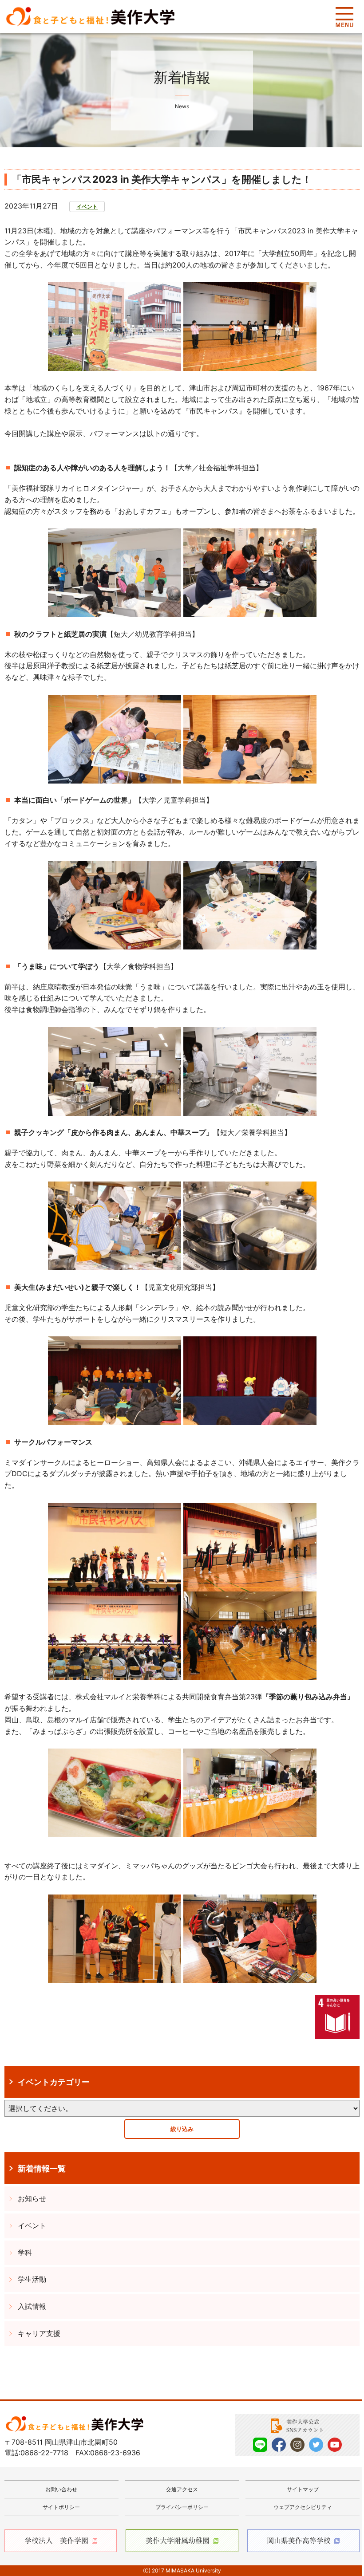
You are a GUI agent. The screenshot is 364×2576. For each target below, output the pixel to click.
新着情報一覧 (42, 2168)
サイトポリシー (61, 2507)
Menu (344, 17)
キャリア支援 (39, 2333)
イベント (87, 207)
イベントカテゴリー (54, 2082)
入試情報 (32, 2306)
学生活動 (32, 2279)
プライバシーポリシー (182, 2507)
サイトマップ (303, 2489)
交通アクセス (182, 2489)
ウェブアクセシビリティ (303, 2507)
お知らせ (32, 2198)
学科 (25, 2253)
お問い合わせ (61, 2489)
